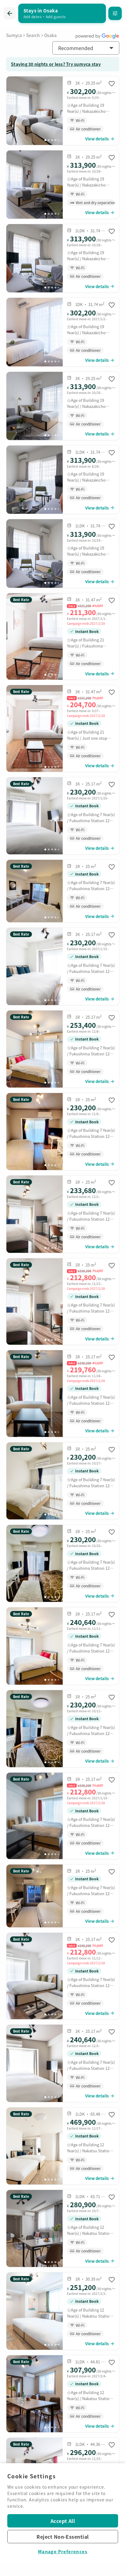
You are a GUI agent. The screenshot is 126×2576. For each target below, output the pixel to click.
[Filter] (115, 13)
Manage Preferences (63, 2551)
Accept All (63, 2521)
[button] (86, 48)
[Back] (10, 13)
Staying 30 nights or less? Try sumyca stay (56, 64)
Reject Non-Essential (63, 2537)
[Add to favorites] (112, 84)
